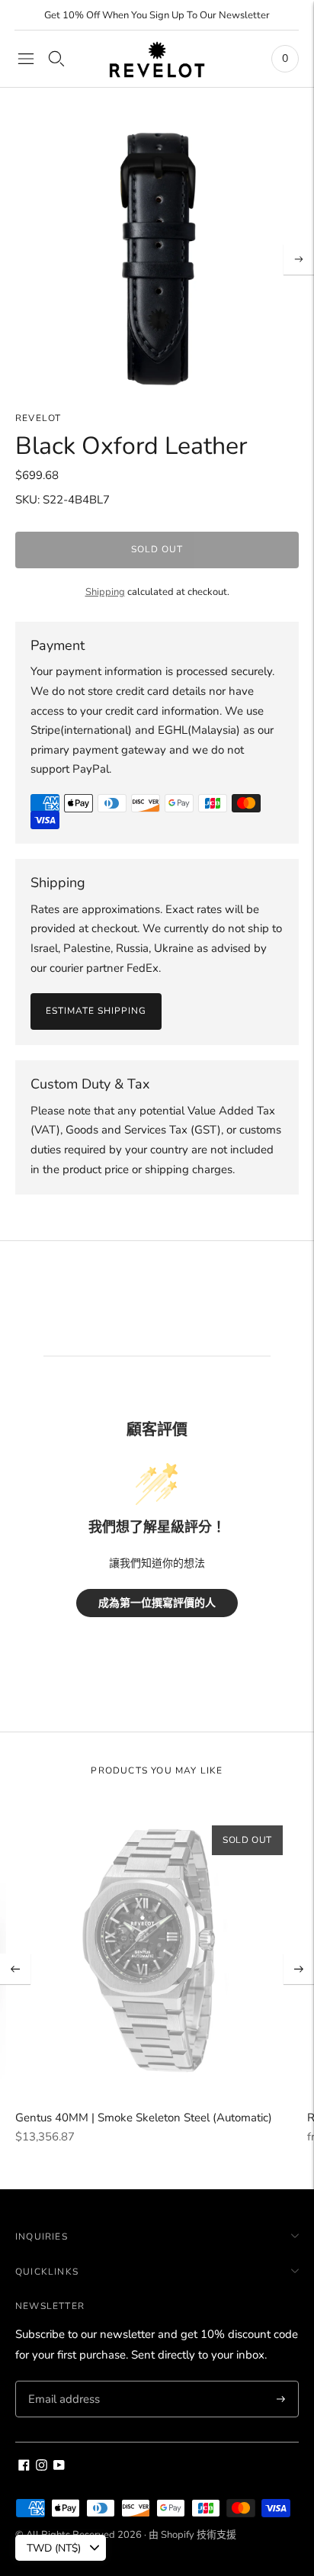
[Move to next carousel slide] (299, 1969)
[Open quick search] (56, 59)
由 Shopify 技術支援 (192, 2535)
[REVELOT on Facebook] (24, 2467)
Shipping (105, 592)
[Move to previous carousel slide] (15, 1969)
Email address (62, 2381)
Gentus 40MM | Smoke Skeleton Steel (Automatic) (144, 2118)
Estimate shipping (96, 1011)
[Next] (299, 259)
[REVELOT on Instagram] (42, 2467)
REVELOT (38, 418)
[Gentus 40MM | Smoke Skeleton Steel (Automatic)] (157, 1952)
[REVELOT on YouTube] (59, 2467)
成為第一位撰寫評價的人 (157, 1603)
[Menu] (26, 59)
